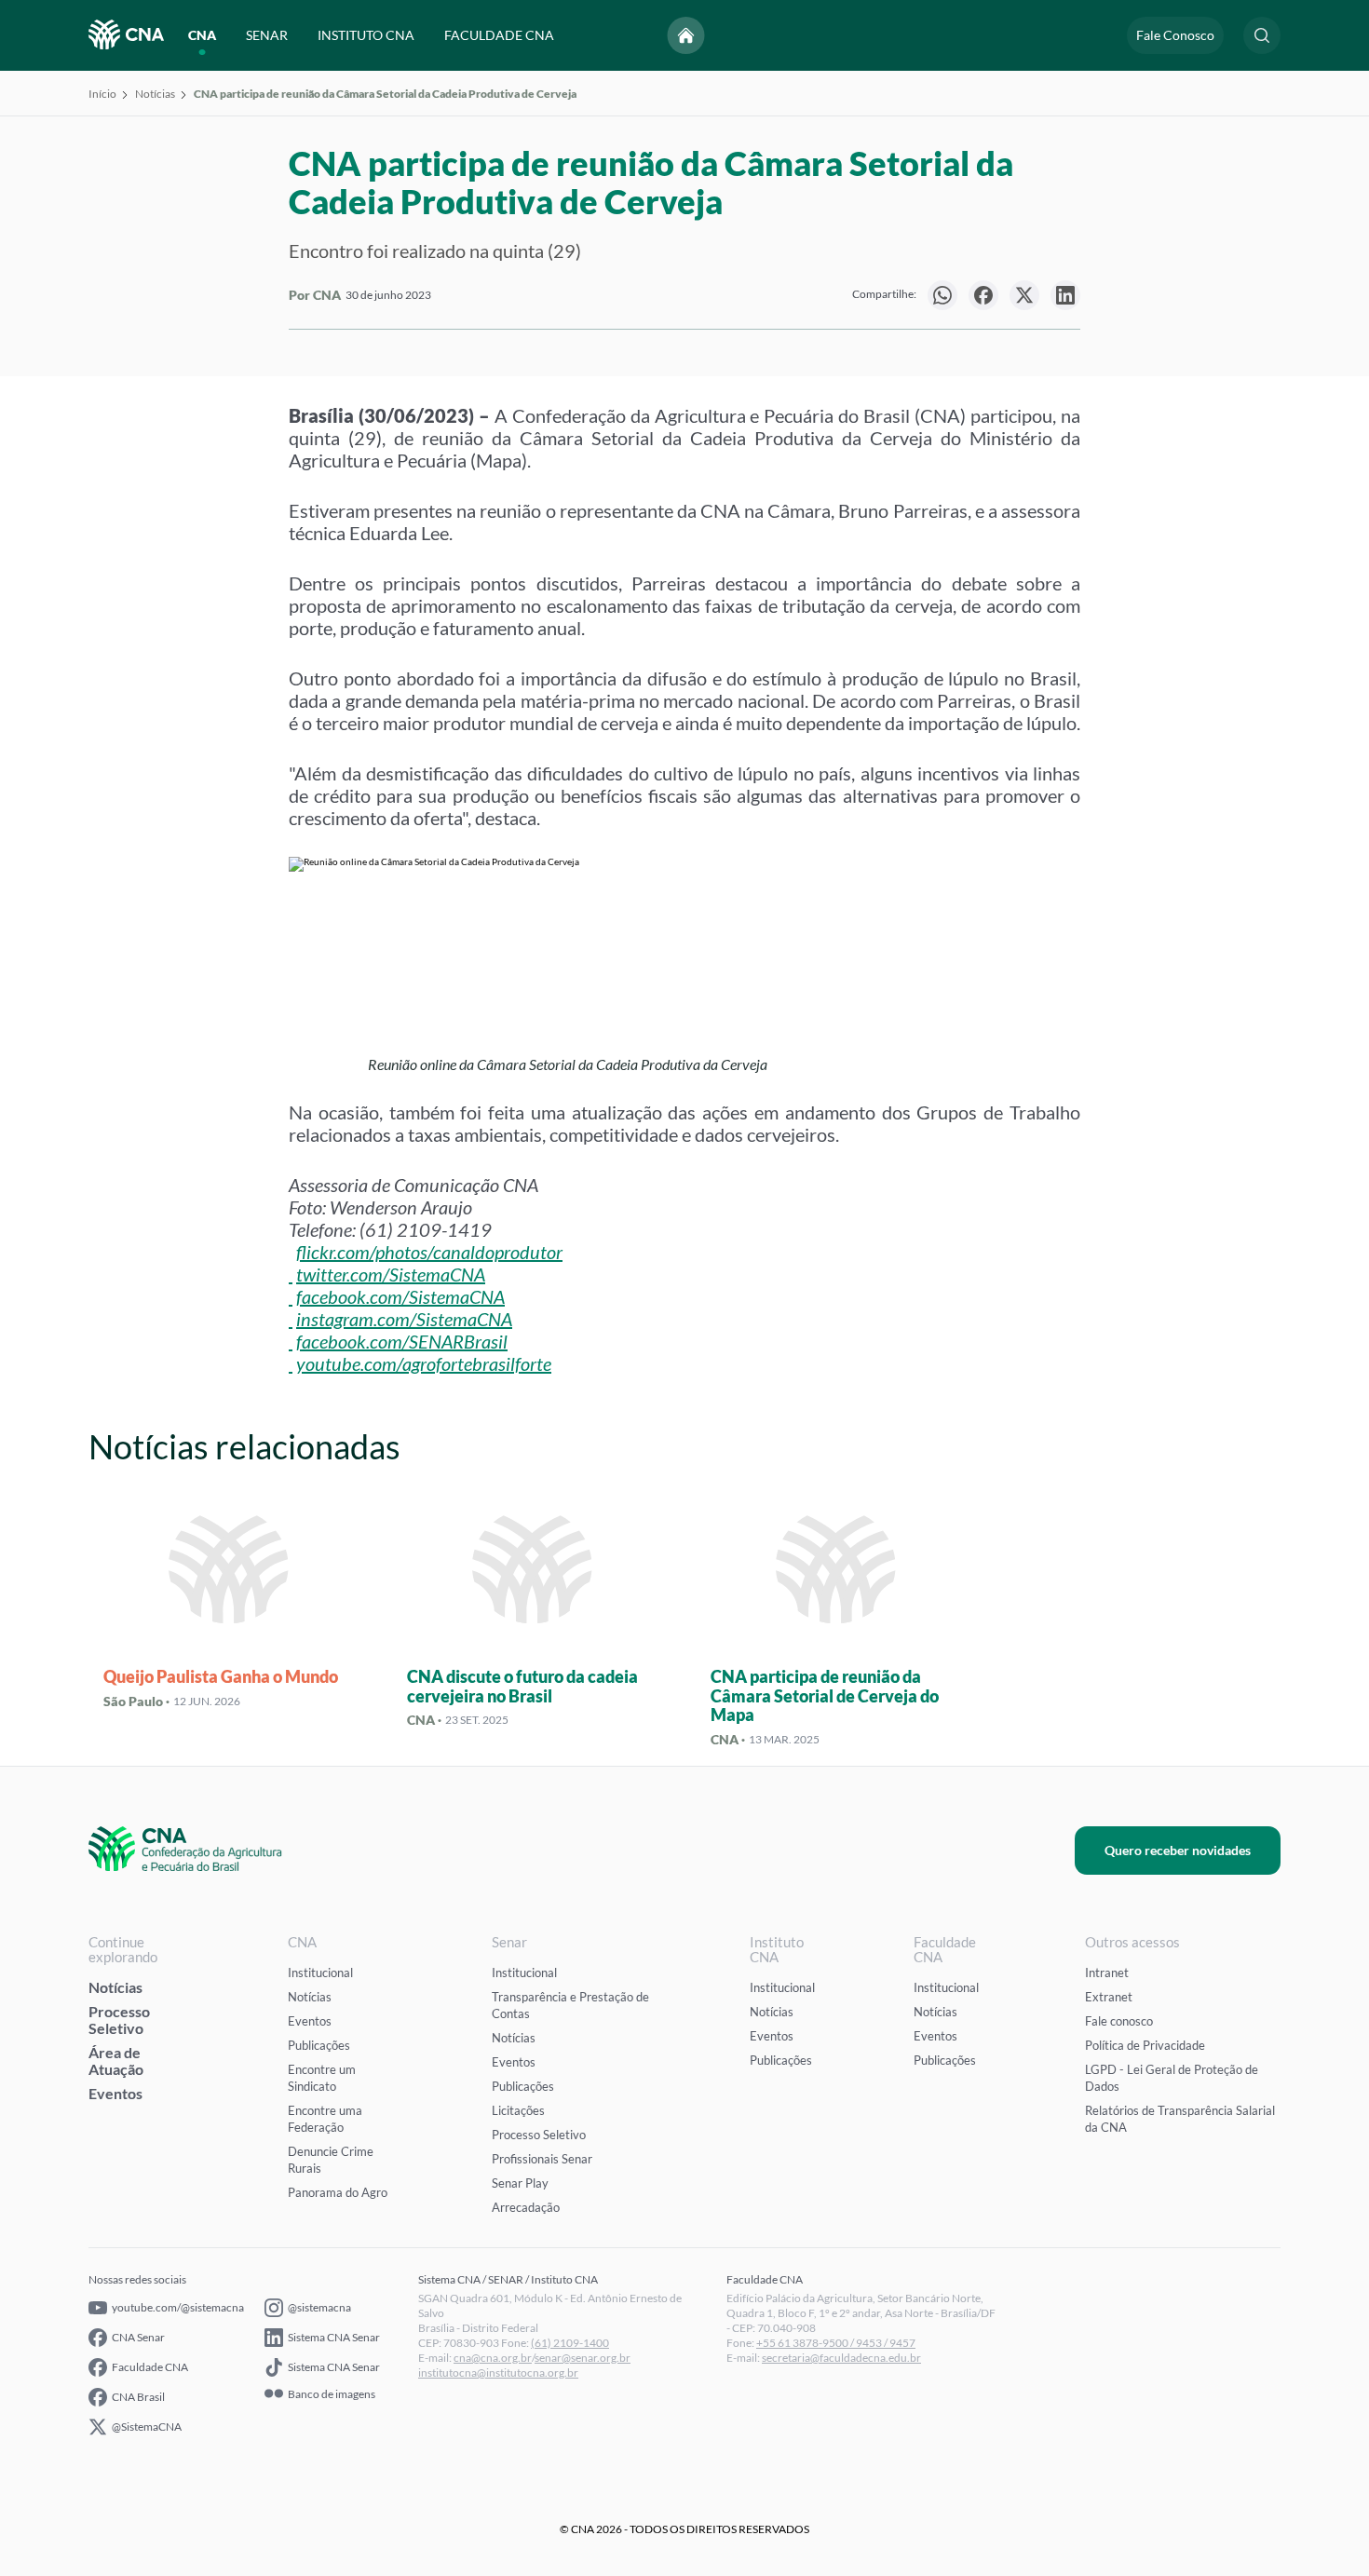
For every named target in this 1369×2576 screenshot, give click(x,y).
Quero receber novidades (1178, 1850)
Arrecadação (526, 2207)
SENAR (267, 35)
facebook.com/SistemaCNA (400, 1296)
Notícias (155, 94)
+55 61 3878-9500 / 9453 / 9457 (836, 2343)
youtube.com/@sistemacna (178, 2307)
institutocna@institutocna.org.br (498, 2373)
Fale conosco (1119, 2021)
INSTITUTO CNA (366, 35)
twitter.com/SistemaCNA (391, 1274)
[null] (942, 295)
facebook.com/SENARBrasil (402, 1341)
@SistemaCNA (147, 2427)
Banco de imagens (332, 2394)
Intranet (1107, 1973)
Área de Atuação (116, 2061)
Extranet (1109, 1997)
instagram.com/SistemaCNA (404, 1319)
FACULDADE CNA (499, 35)
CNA (202, 35)
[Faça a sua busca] (1262, 35)
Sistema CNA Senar (334, 2337)
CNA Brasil (138, 2397)
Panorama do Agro (338, 2192)
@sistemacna (319, 2307)
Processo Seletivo (119, 2020)
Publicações (319, 2045)
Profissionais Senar (542, 2159)
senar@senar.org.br (583, 2358)
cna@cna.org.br (493, 2358)
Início (102, 94)
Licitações (518, 2110)
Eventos (115, 2093)
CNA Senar (138, 2337)
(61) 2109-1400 (570, 2343)
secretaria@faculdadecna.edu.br (841, 2358)
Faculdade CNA (150, 2367)
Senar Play (520, 2183)
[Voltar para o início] (686, 35)
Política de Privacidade (1145, 2045)
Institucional (320, 1973)
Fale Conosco (1175, 35)
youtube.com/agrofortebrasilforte (424, 1363)
